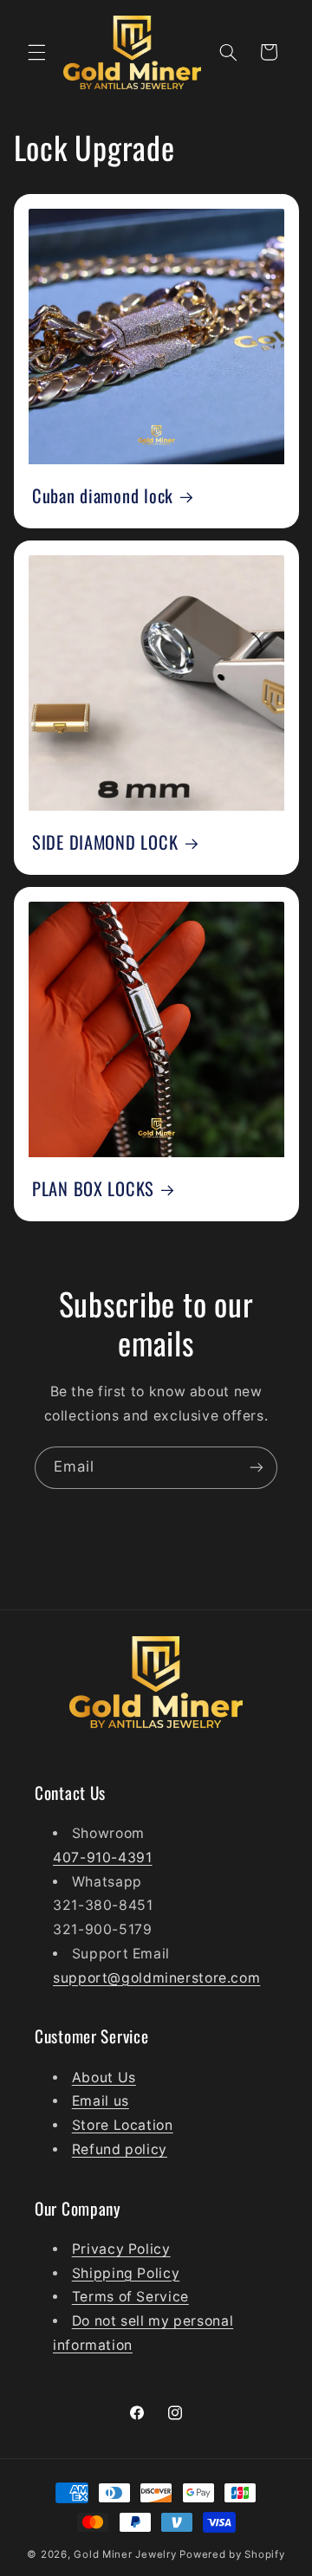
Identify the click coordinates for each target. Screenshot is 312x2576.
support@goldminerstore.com (156, 1978)
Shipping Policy (126, 2273)
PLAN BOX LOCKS (93, 1189)
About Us (104, 2078)
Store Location (123, 2125)
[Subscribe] (257, 1468)
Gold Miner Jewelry (127, 2554)
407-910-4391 (103, 1858)
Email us (101, 2101)
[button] (36, 52)
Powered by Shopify (232, 2554)
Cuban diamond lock (103, 496)
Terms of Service (130, 2297)
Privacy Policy (121, 2249)
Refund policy (120, 2149)
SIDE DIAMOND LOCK (105, 843)
